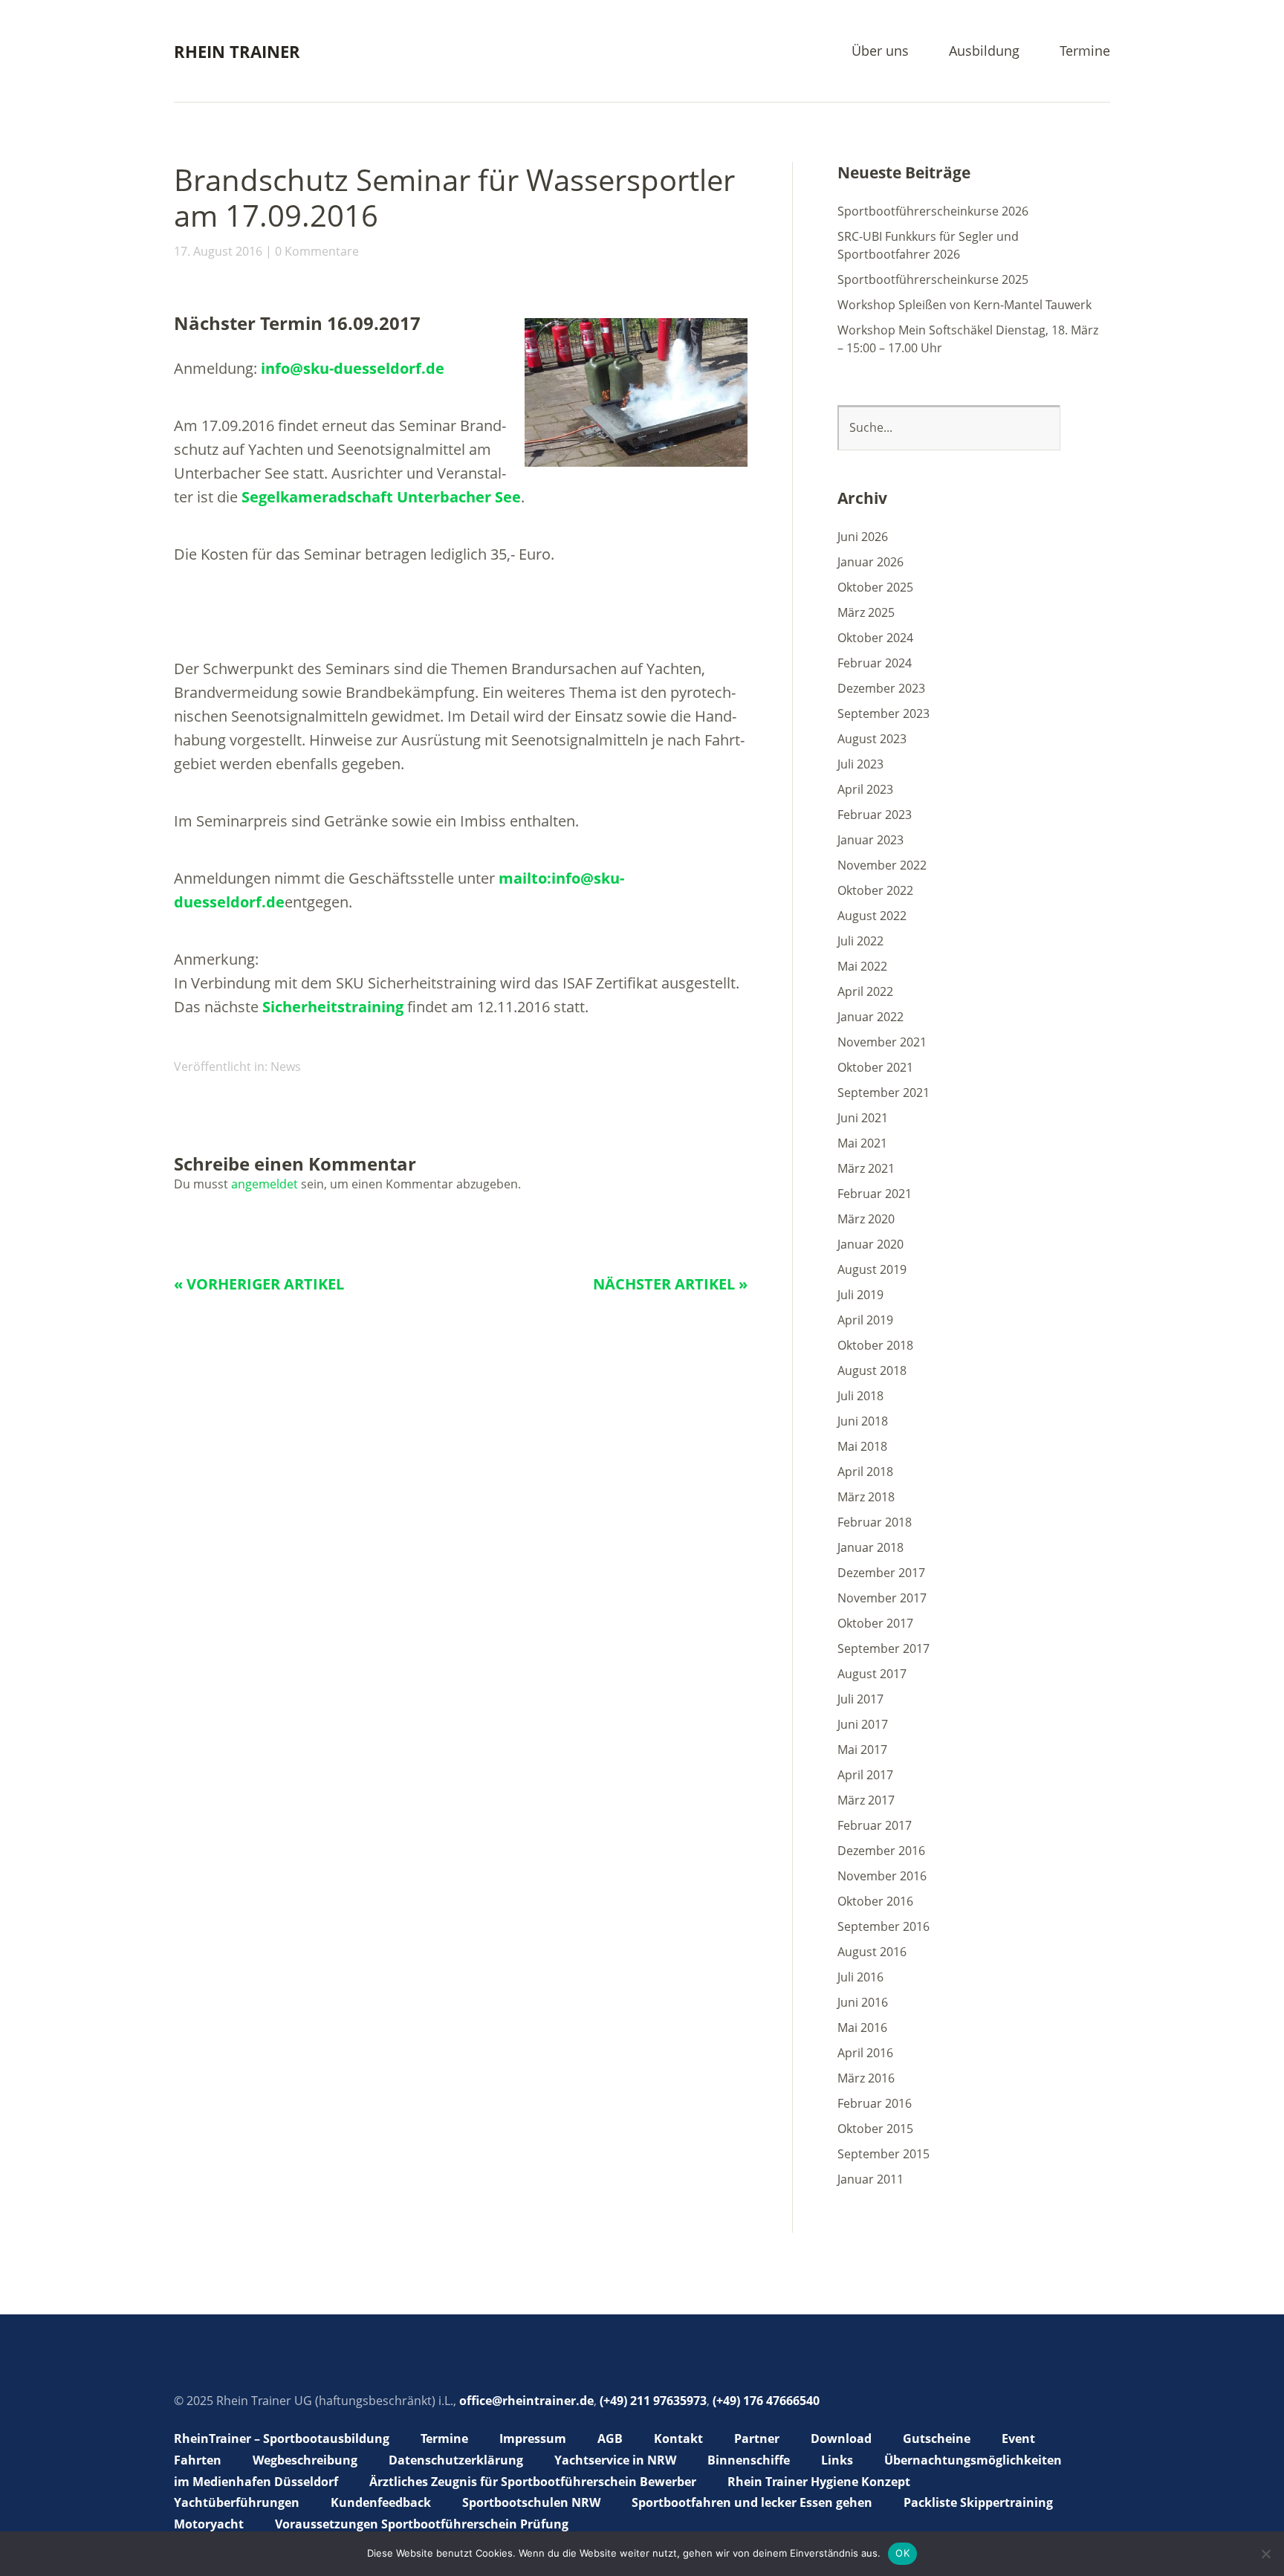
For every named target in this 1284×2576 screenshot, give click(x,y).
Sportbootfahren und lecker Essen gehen (752, 2502)
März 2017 (866, 1800)
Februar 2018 (875, 1522)
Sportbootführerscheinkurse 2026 (933, 211)
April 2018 (865, 1472)
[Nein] (1265, 2554)
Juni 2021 (863, 1118)
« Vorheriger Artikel (259, 1284)
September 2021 (883, 1093)
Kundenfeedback (381, 2502)
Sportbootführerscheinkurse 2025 (933, 279)
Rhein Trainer (237, 51)
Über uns (880, 52)
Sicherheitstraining (333, 1007)
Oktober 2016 (875, 1901)
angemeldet (265, 1184)
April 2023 (865, 789)
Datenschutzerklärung (456, 2460)
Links (837, 2460)
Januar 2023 (870, 840)
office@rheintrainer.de (526, 2401)
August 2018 (872, 1370)
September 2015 (883, 2154)
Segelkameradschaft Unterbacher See (381, 497)
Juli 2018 (860, 1396)
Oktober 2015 (875, 2129)
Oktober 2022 (875, 890)
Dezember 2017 (881, 1573)
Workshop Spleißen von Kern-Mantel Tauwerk (964, 305)
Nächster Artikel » (670, 1284)
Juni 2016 (863, 2002)
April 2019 (865, 1320)
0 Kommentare (317, 251)
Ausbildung (984, 52)
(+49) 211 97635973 (653, 2401)
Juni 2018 (863, 1421)
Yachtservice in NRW (615, 2460)
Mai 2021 (862, 1143)
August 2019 (872, 1269)
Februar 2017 (875, 1825)
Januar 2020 (870, 1244)
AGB (610, 2439)
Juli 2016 (860, 1977)
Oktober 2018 (875, 1345)
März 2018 (866, 1497)
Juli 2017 (860, 1699)
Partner (757, 2439)
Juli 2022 (860, 941)
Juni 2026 (863, 537)
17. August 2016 (218, 251)
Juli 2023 (860, 764)
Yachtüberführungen (237, 2502)
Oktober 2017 (875, 1623)
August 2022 (872, 916)
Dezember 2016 (881, 1851)
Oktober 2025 (875, 587)
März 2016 (866, 2078)
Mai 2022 (862, 966)
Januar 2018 (870, 1547)
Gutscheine (937, 2439)
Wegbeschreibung (305, 2460)
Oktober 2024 (875, 638)
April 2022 (865, 991)
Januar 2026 (870, 562)
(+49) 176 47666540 (766, 2401)
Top (1095, 2526)
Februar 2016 (875, 2103)
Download (841, 2439)
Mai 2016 (862, 2028)
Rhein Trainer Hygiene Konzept (819, 2482)
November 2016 (882, 1876)
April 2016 (865, 2053)
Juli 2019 (860, 1295)
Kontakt (678, 2439)
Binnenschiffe (749, 2460)
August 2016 (872, 1952)
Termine (1085, 52)
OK (902, 2553)
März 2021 (866, 1168)
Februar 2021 (875, 1194)
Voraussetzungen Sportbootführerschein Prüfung (422, 2524)
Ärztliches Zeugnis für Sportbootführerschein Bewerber (533, 2482)
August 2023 (872, 739)
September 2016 (883, 1926)
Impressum (533, 2439)
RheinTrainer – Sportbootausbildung (282, 2439)
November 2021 (882, 1042)
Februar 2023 (875, 815)
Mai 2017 (862, 1750)
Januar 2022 (870, 1017)
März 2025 (866, 612)
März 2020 (866, 1219)
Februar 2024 (875, 663)
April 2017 (865, 1775)
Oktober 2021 (875, 1067)
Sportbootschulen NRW (531, 2502)
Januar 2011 (870, 2179)
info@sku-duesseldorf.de (353, 368)
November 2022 (882, 865)
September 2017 (883, 1648)
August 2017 (872, 1674)
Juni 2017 (863, 1724)
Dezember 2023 (881, 688)
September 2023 (883, 713)
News (286, 1067)
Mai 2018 (862, 1446)
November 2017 (882, 1598)
